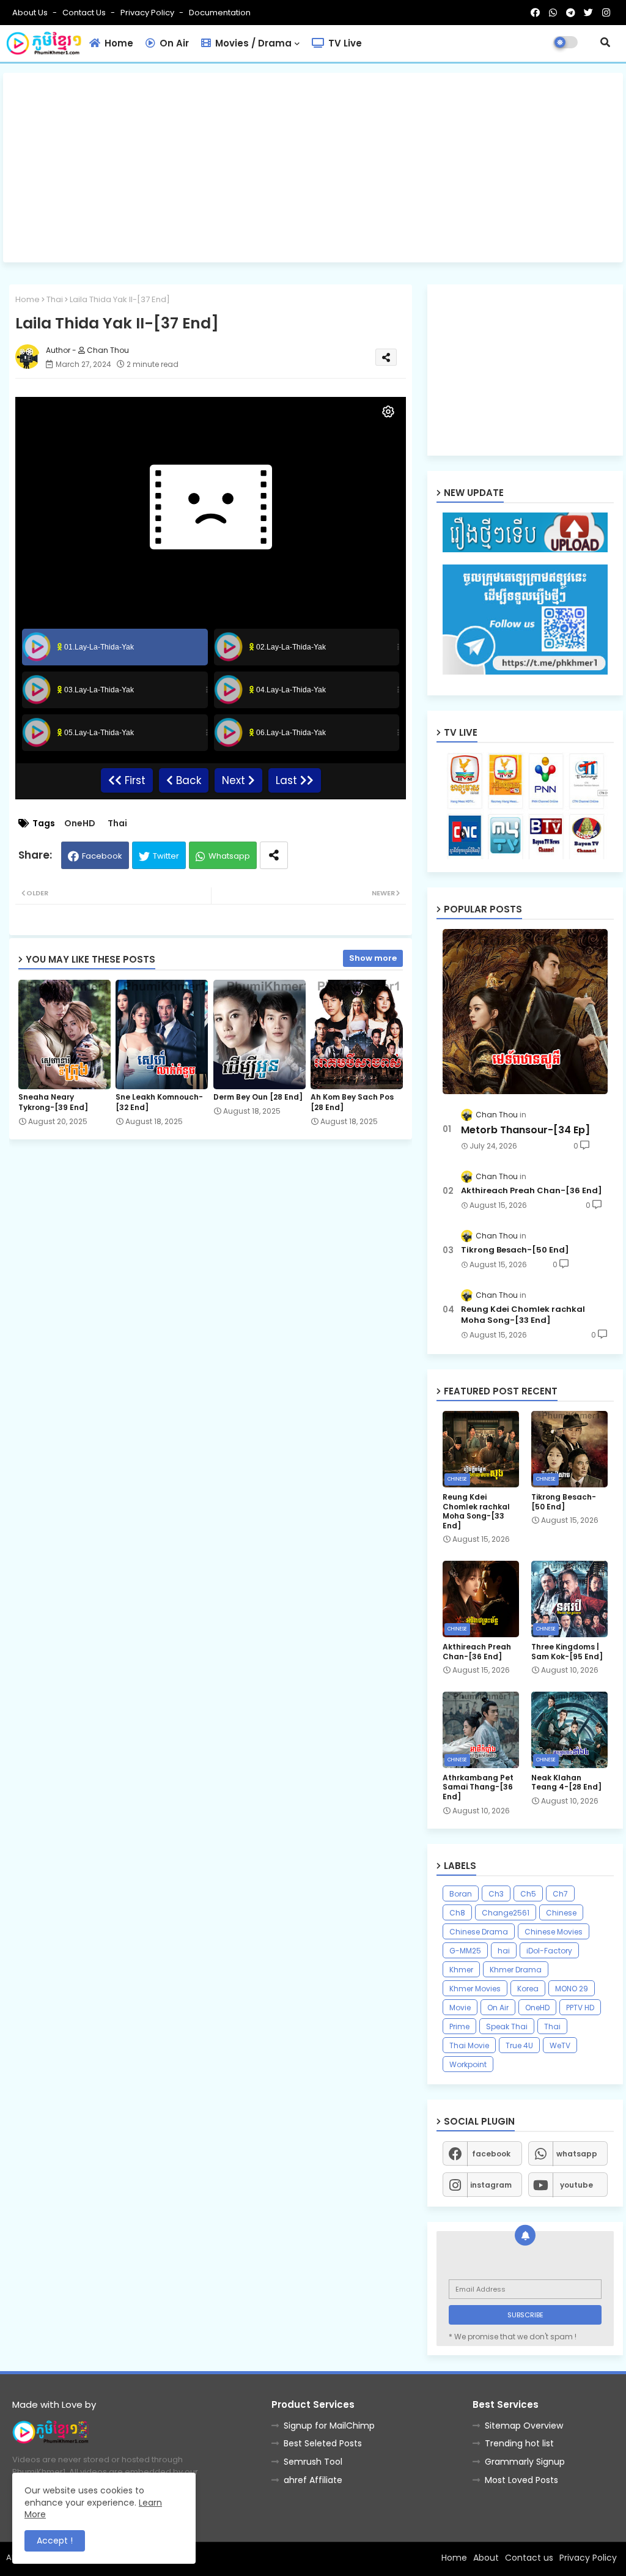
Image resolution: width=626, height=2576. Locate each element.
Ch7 (560, 1894)
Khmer (461, 1970)
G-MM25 (465, 1951)
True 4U (519, 2045)
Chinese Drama (479, 1932)
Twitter (166, 856)
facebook (491, 2154)
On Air (173, 43)
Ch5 (528, 1894)
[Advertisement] (313, 168)
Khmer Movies (475, 1989)
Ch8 (457, 1913)
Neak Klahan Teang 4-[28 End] (566, 1782)
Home (118, 43)
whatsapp (577, 2154)
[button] (605, 42)
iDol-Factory (549, 1951)
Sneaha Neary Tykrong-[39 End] (53, 1102)
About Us (31, 13)
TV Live (344, 43)
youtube (576, 2185)
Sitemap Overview (524, 2426)
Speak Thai (507, 2026)
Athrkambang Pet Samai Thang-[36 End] (478, 1787)
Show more (373, 958)
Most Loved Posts (521, 2480)
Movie (460, 2008)
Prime (459, 2026)
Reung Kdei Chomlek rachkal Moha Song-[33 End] (523, 1315)
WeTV (560, 2045)
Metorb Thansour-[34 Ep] (525, 1130)
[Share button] (274, 855)
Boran (461, 1894)
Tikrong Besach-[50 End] (515, 1250)
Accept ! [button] (55, 2541)
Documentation (220, 13)
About (486, 2558)
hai (504, 1951)
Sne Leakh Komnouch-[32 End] (159, 1102)
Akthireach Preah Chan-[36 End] (532, 1191)
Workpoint (468, 2064)
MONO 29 (572, 1989)
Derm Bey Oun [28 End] (258, 1097)
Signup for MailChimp (329, 2426)
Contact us (85, 13)
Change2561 (506, 1913)
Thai (55, 299)
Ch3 (496, 1894)
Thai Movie (469, 2045)
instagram (491, 2185)
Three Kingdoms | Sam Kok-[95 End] (567, 1652)
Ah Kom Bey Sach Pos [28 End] (352, 1102)
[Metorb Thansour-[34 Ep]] (525, 1012)
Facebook (102, 856)
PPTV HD (580, 2008)
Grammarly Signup (525, 2462)
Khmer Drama (516, 1970)
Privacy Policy (148, 13)
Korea (528, 1989)
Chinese (561, 1913)
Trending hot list (519, 2443)
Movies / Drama (252, 43)
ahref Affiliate (313, 2480)
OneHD (80, 824)
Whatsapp (229, 856)
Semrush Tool (313, 2462)
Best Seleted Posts (323, 2443)
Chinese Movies (554, 1932)
